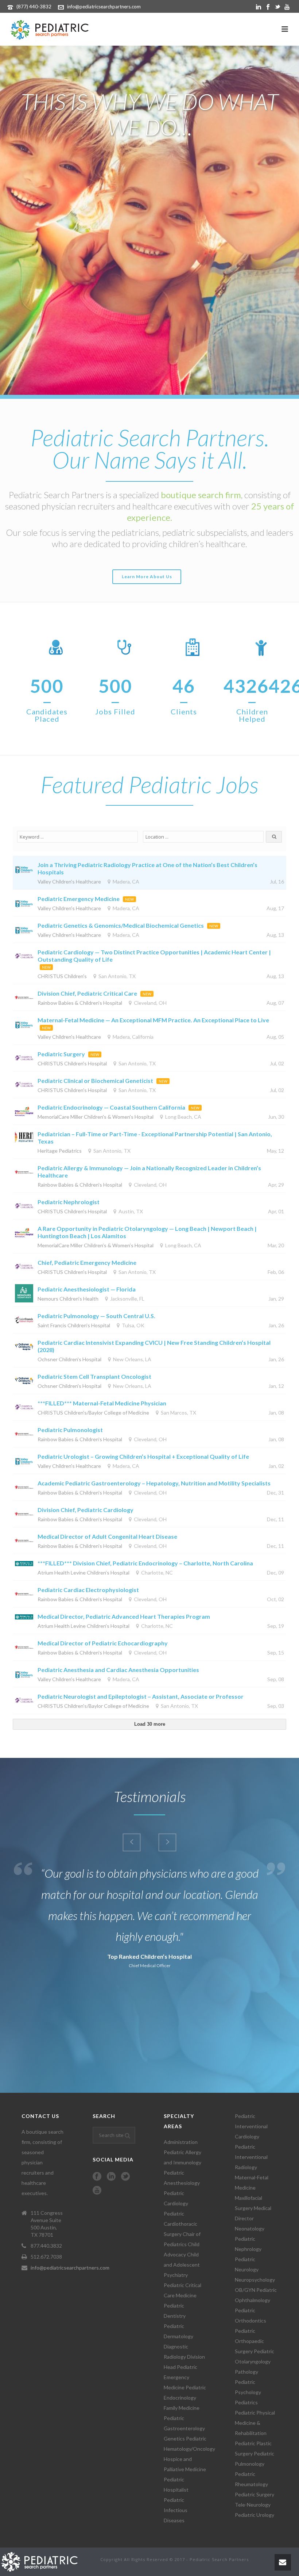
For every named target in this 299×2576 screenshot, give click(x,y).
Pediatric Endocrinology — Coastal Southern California (111, 1107)
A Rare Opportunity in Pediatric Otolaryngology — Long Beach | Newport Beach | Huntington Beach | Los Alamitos (147, 1232)
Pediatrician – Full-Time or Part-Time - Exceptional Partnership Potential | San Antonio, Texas (155, 1138)
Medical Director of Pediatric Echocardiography (103, 1643)
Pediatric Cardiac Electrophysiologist (88, 1590)
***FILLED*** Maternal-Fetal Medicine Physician (102, 1403)
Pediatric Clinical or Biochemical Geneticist (95, 1081)
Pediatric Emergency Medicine (79, 899)
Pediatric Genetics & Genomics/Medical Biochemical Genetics (121, 925)
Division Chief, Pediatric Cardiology (86, 1510)
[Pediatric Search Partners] (43, 2561)
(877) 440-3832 (34, 7)
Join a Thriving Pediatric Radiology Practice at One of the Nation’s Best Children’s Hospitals (147, 868)
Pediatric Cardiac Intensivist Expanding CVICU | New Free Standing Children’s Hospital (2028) (154, 1346)
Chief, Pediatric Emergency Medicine (88, 1262)
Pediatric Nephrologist (69, 1202)
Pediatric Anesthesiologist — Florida (87, 1289)
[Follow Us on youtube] (97, 2191)
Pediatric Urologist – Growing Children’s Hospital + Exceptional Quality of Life (143, 1456)
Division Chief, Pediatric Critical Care (87, 993)
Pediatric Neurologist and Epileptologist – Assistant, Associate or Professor (141, 1696)
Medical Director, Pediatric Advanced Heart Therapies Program (124, 1616)
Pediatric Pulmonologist (70, 1430)
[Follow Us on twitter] (125, 2177)
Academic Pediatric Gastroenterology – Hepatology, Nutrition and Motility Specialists (154, 1483)
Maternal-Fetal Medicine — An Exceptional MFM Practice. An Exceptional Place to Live (153, 1020)
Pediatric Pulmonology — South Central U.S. (96, 1316)
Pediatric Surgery (61, 1054)
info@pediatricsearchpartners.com (104, 7)
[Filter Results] (274, 837)
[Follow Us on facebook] (97, 2177)
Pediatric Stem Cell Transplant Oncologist (94, 1376)
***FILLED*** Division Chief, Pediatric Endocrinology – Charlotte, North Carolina (145, 1563)
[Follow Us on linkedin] (111, 2177)
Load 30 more (150, 1724)
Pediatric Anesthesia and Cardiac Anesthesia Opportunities (118, 1670)
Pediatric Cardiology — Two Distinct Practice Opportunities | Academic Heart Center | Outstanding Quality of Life (154, 956)
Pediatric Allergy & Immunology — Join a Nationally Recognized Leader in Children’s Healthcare (149, 1171)
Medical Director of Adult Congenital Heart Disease (107, 1536)
